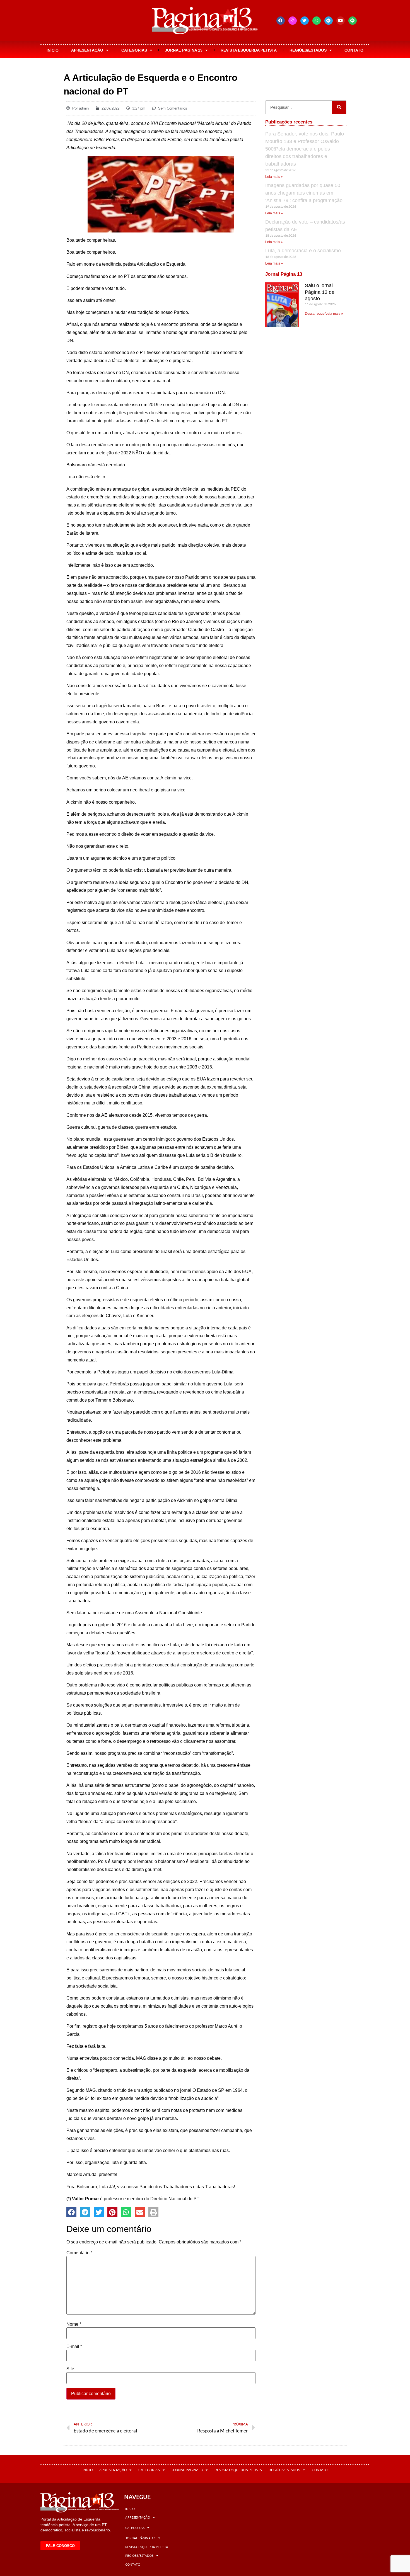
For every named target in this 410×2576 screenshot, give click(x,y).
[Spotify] (353, 21)
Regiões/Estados (308, 50)
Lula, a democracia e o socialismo (303, 251)
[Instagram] (293, 21)
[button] (71, 2212)
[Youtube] (341, 21)
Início (53, 50)
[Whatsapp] (317, 21)
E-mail (74, 2347)
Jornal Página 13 (184, 50)
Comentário (79, 2253)
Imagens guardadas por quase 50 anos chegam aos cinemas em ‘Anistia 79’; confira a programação (304, 193)
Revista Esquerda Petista (249, 50)
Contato (354, 50)
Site (70, 2369)
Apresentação (87, 50)
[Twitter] (305, 21)
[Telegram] (329, 21)
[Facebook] (281, 21)
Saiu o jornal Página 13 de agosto (320, 292)
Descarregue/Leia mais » (324, 314)
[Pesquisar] (339, 107)
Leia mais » (274, 177)
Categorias (134, 50)
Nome (74, 2324)
